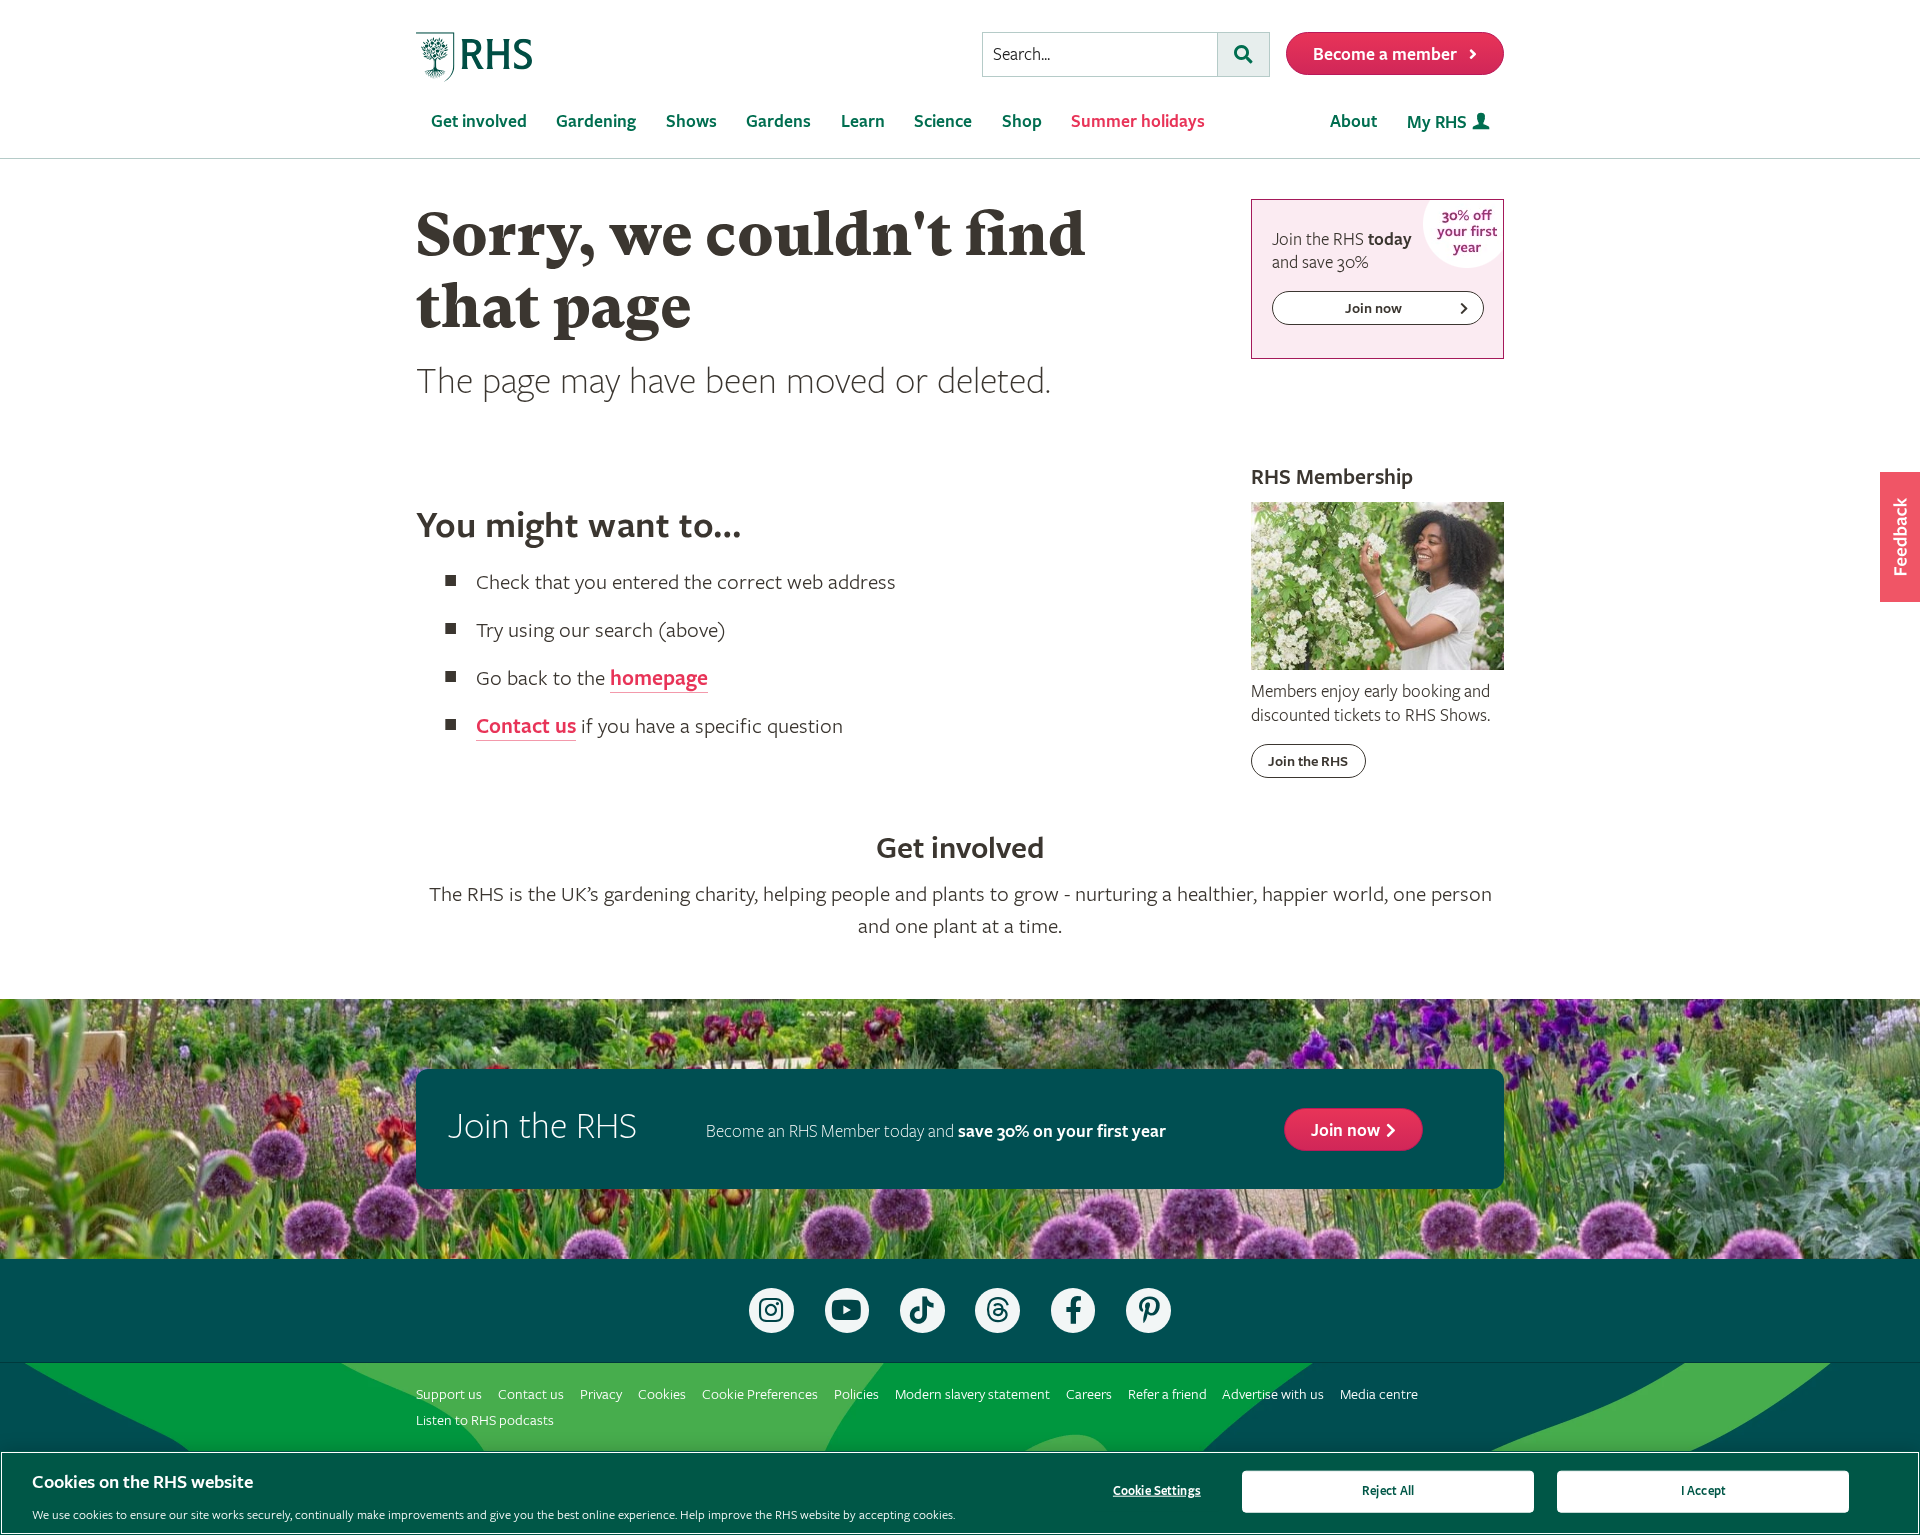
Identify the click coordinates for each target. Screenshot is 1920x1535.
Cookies (662, 1394)
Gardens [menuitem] (778, 121)
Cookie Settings (1157, 1490)
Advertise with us (1273, 1394)
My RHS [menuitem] (1437, 122)
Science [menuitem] (943, 121)
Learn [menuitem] (863, 121)
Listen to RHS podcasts (485, 1420)
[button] (1900, 537)
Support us (449, 1394)
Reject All (1388, 1490)
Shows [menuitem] (691, 121)
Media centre (1379, 1394)
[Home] (475, 57)
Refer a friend (1167, 1394)
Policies (856, 1394)
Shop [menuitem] (1022, 121)
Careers (1089, 1394)
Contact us (526, 727)
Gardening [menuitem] (596, 121)
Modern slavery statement (972, 1394)
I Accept (1703, 1490)
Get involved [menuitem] (479, 121)
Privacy (601, 1394)
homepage (659, 679)
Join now (1345, 1130)
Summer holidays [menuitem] (1138, 121)
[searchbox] (1100, 54)
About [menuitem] (1353, 121)
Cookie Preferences (760, 1394)
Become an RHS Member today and (936, 1131)
